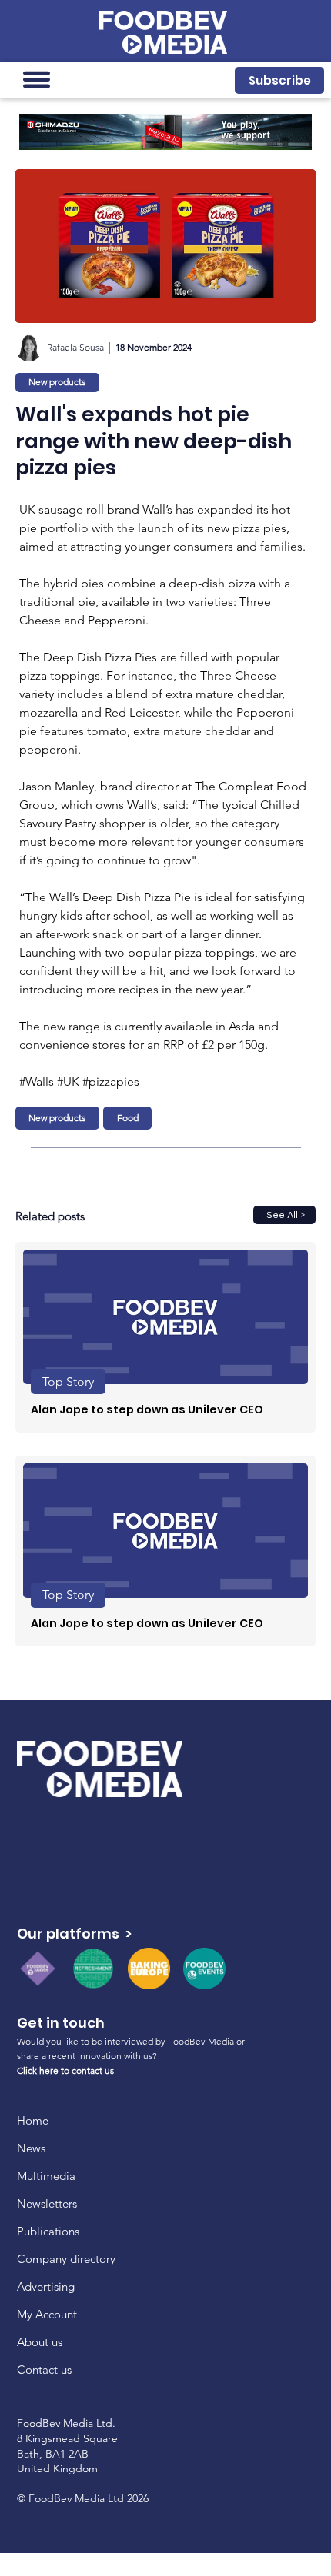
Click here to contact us (65, 2070)
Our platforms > (74, 1934)
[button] (279, 80)
